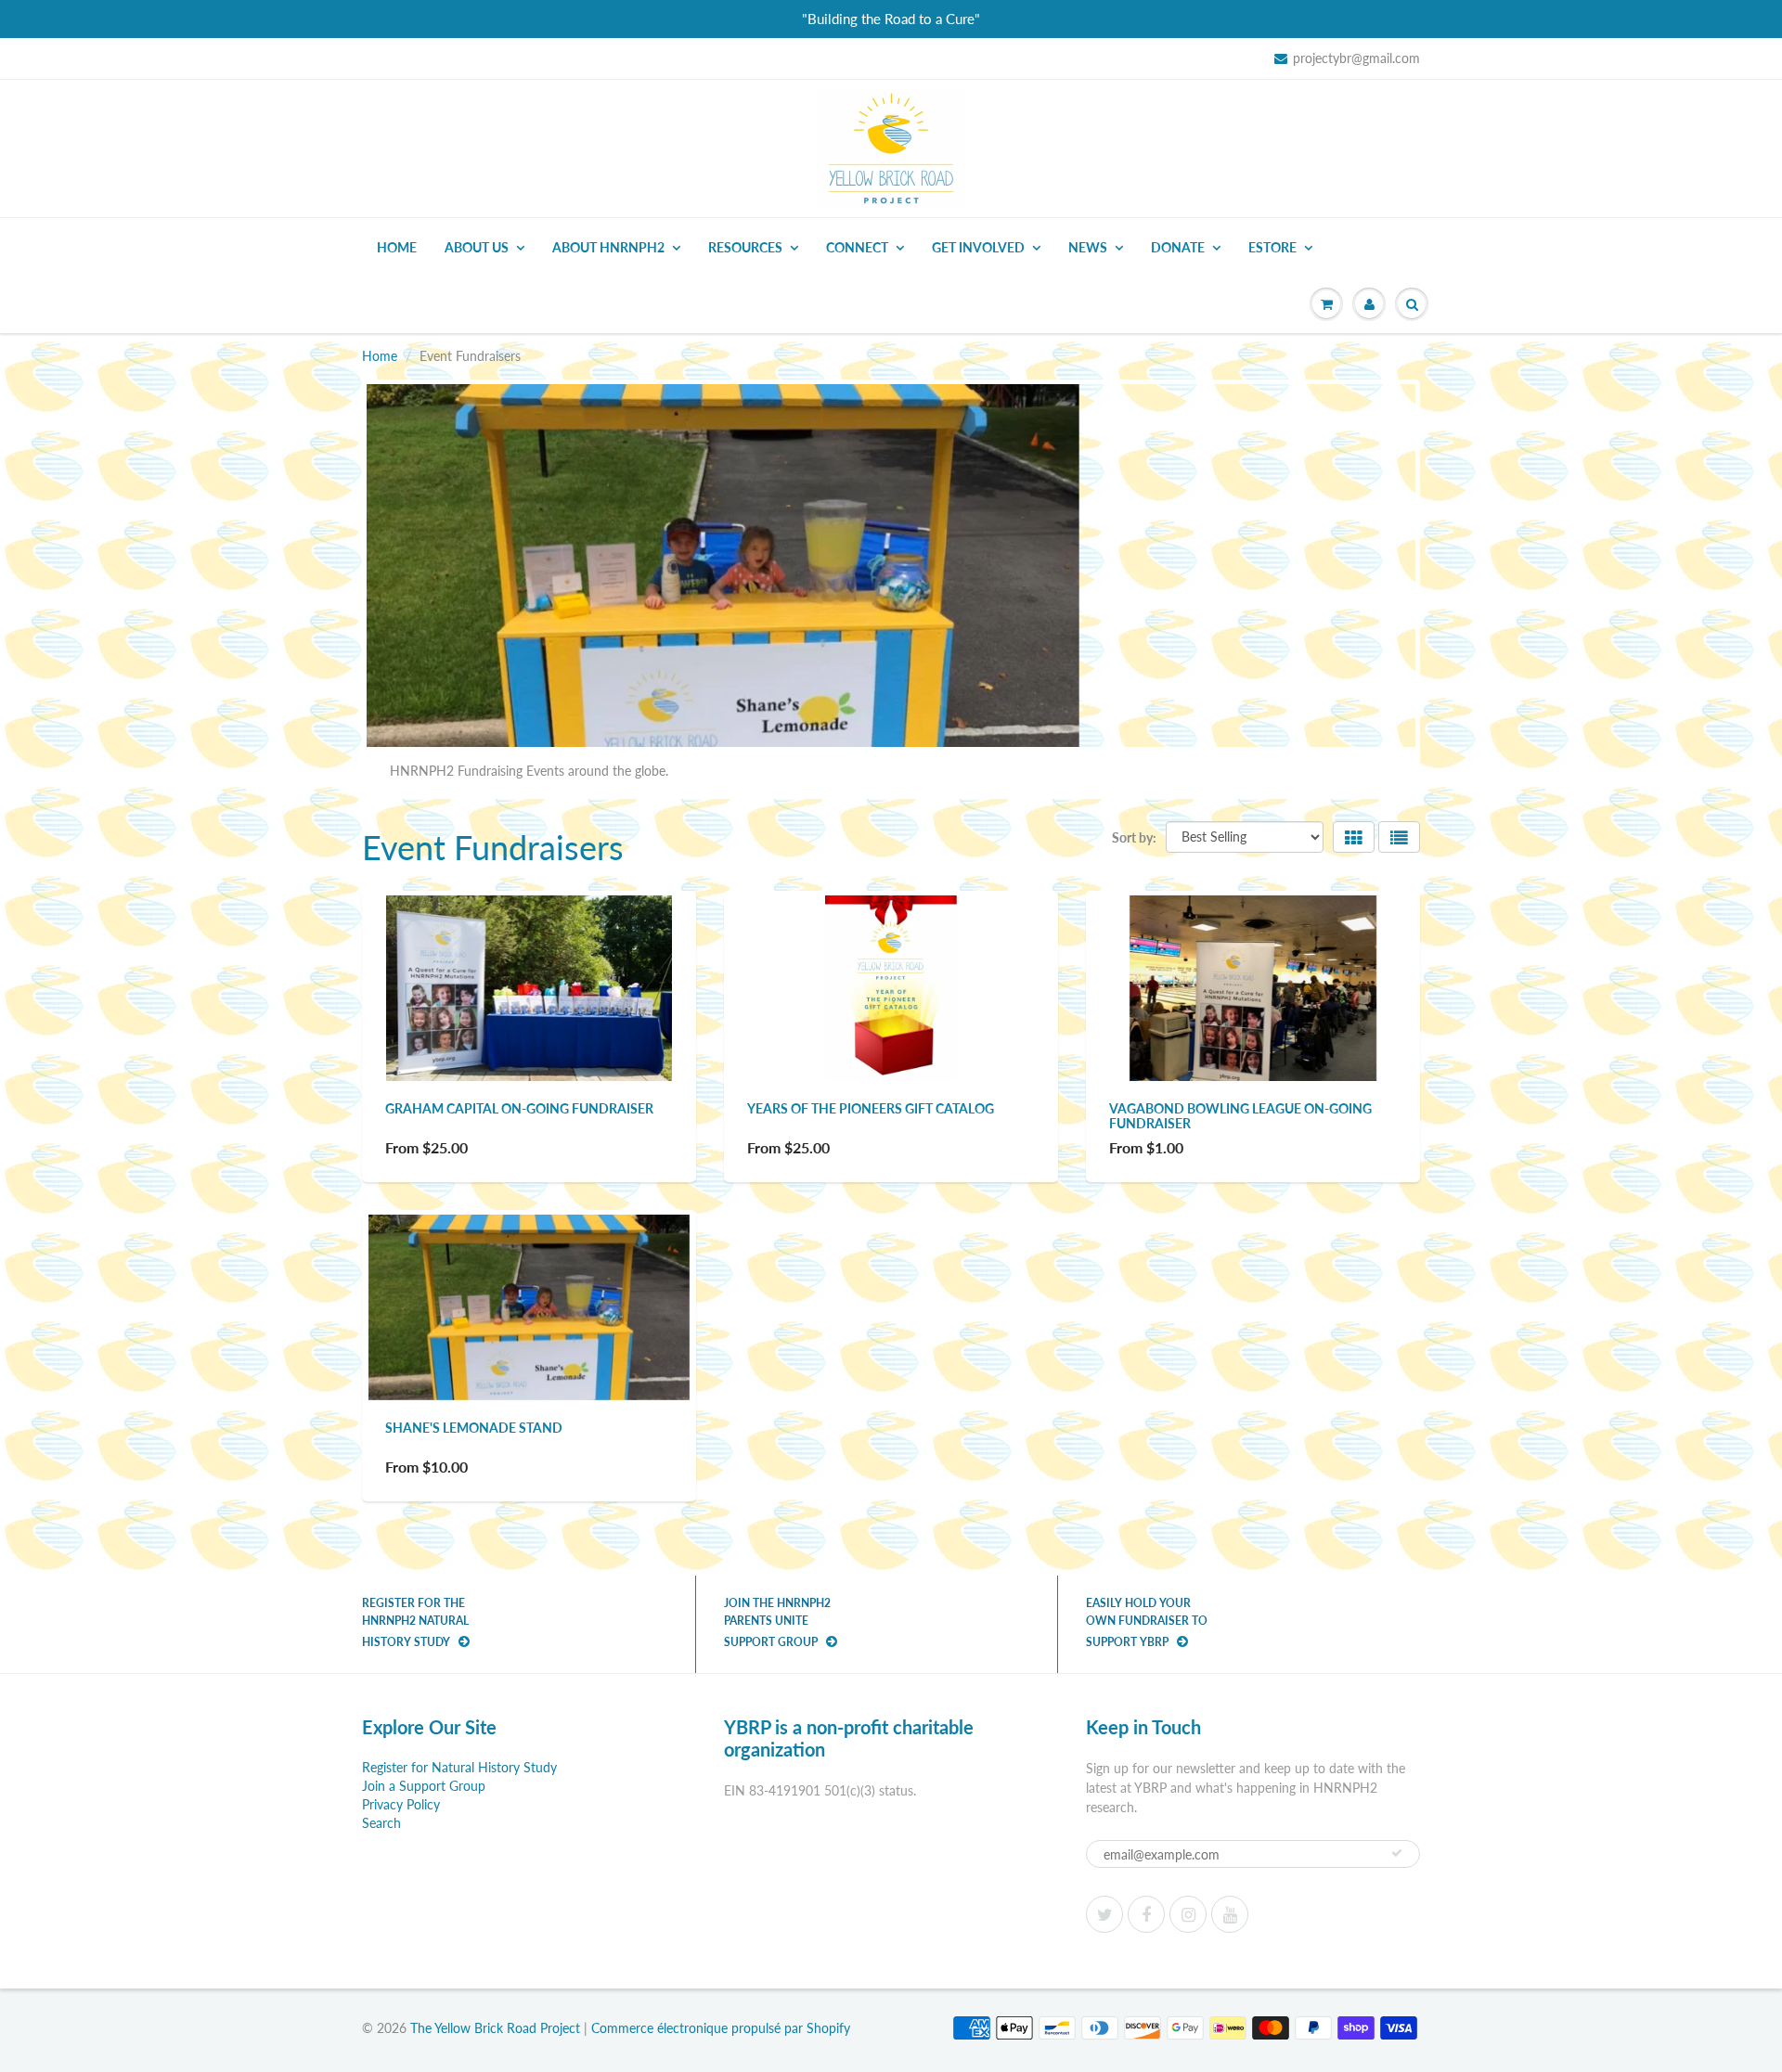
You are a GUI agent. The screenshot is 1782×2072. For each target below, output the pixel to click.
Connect (857, 247)
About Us (477, 247)
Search (381, 1823)
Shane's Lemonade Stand (474, 1428)
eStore (1272, 247)
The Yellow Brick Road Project (495, 2028)
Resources (745, 247)
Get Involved (978, 247)
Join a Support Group (424, 1786)
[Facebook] (1146, 1914)
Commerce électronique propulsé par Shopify (721, 2028)
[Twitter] (1104, 1914)
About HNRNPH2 (608, 247)
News (1088, 247)
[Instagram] (1188, 1914)
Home (397, 247)
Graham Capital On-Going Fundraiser (519, 1108)
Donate (1178, 247)
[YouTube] (1230, 1914)
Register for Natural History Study (459, 1767)
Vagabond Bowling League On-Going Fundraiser (1240, 1116)
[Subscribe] (1397, 1853)
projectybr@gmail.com (1356, 58)
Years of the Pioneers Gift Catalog (871, 1108)
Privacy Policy (401, 1804)
